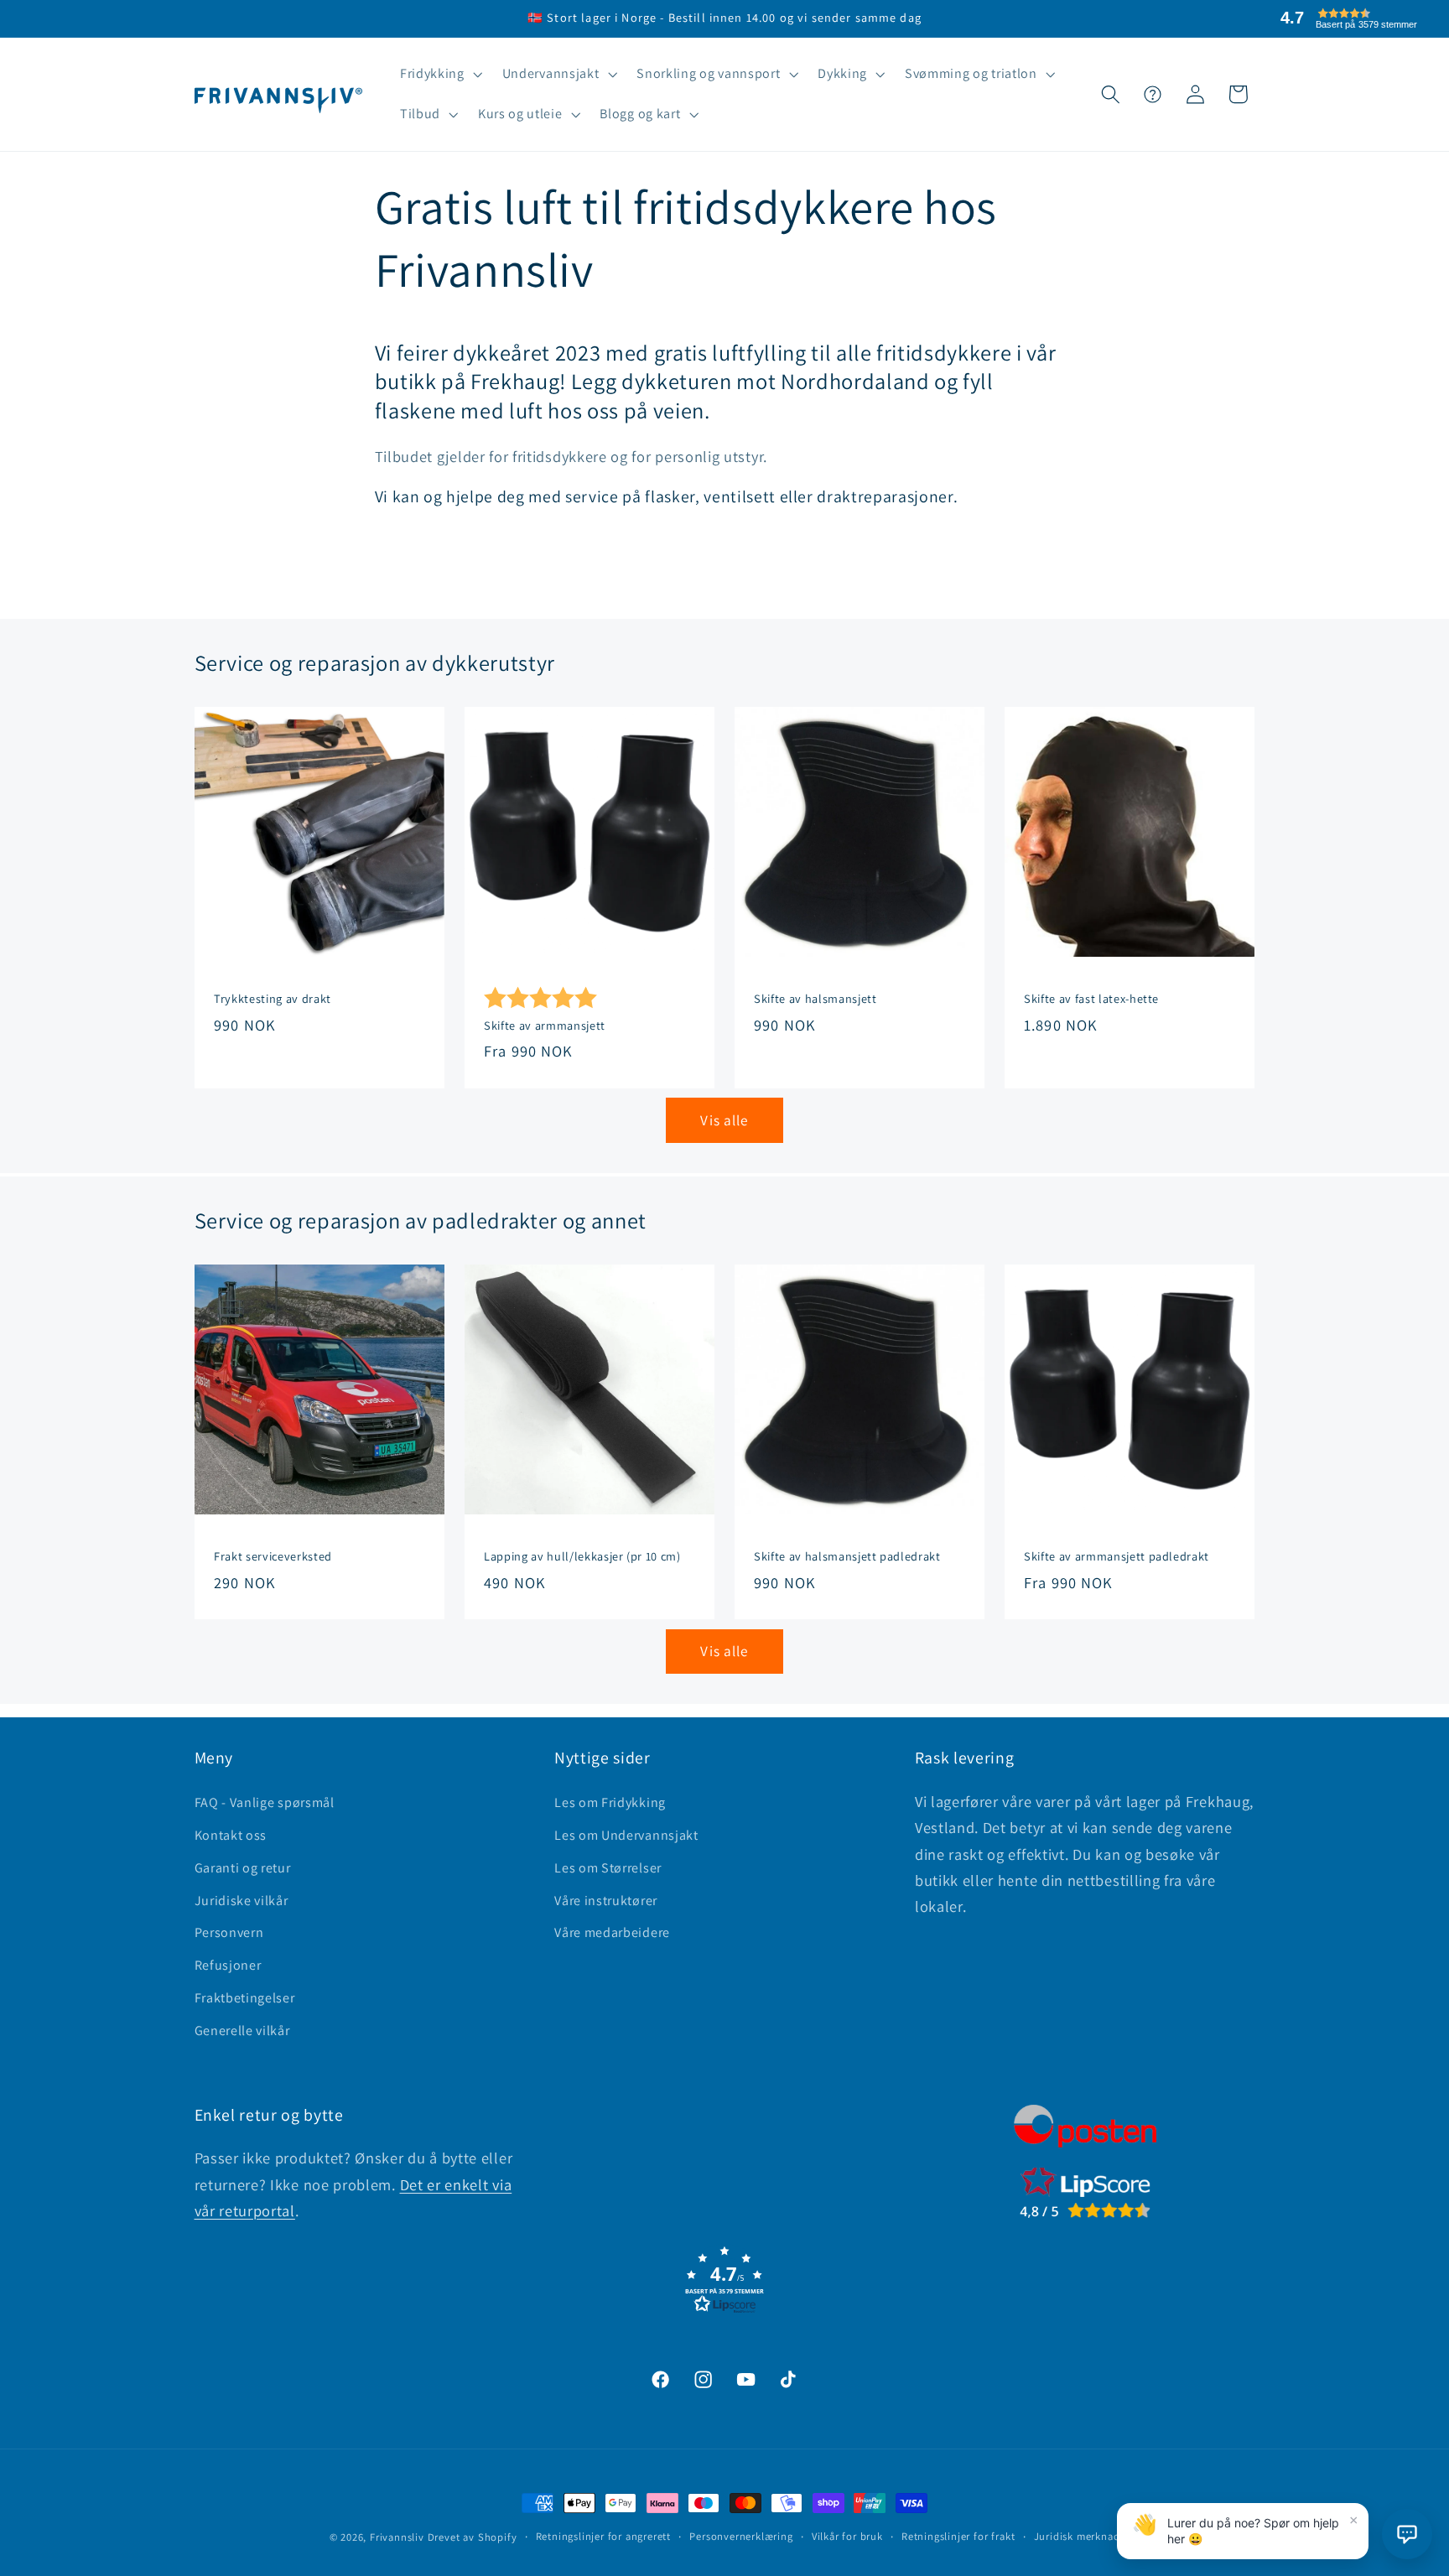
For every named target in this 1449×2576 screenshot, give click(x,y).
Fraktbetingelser (245, 1998)
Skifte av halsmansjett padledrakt (847, 1556)
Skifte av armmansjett (545, 1026)
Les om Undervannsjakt (626, 1835)
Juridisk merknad (1077, 2536)
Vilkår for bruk (847, 2536)
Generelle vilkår (242, 2031)
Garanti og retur (243, 1868)
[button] (439, 75)
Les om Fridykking (610, 1802)
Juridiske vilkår (241, 1901)
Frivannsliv (397, 2537)
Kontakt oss (231, 1835)
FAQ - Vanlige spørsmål (265, 1802)
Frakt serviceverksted (273, 1556)
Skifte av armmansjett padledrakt (1117, 1556)
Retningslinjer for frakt (958, 2536)
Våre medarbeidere (612, 1932)
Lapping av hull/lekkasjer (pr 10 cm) (582, 1556)
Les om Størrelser (608, 1868)
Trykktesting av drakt (273, 1000)
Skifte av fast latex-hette (1091, 1000)
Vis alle (724, 1120)
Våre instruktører (606, 1901)
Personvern (229, 1932)
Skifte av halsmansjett (815, 1000)
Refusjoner (228, 1965)
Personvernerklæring (741, 2536)
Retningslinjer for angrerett (604, 2536)
